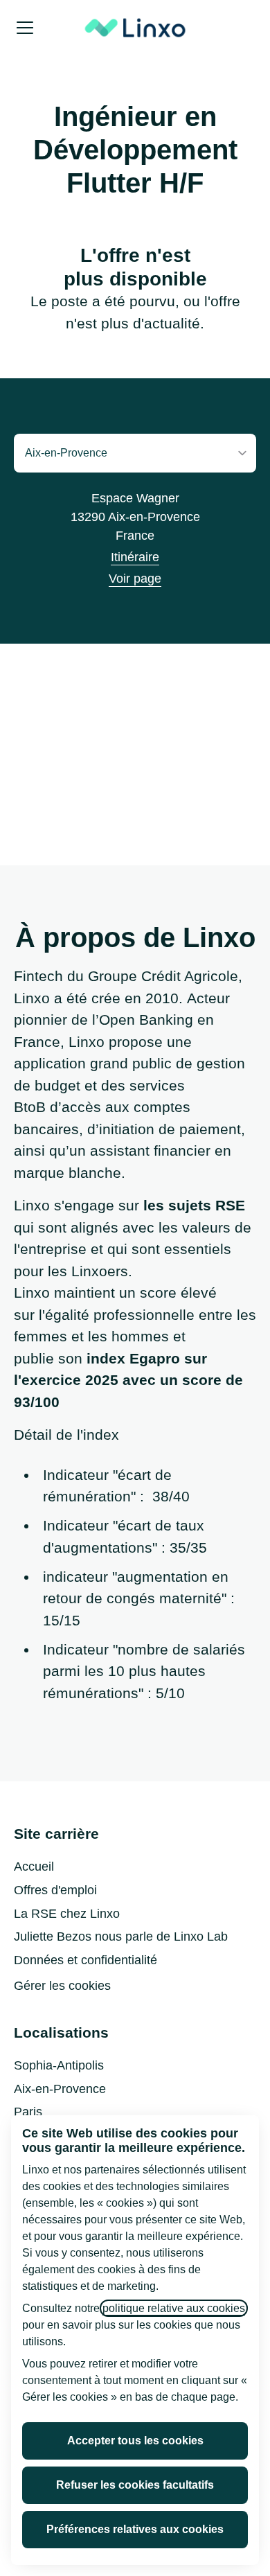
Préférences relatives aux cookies (135, 2529)
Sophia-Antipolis (59, 2065)
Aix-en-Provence (60, 2089)
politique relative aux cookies (174, 2308)
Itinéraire (135, 557)
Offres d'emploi (55, 1890)
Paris (28, 2112)
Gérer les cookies (62, 1986)
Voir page (135, 579)
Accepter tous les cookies (135, 2441)
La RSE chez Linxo (67, 1914)
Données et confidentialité (85, 1960)
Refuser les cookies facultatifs (135, 2485)
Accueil (34, 1867)
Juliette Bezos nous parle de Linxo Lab (121, 1937)
